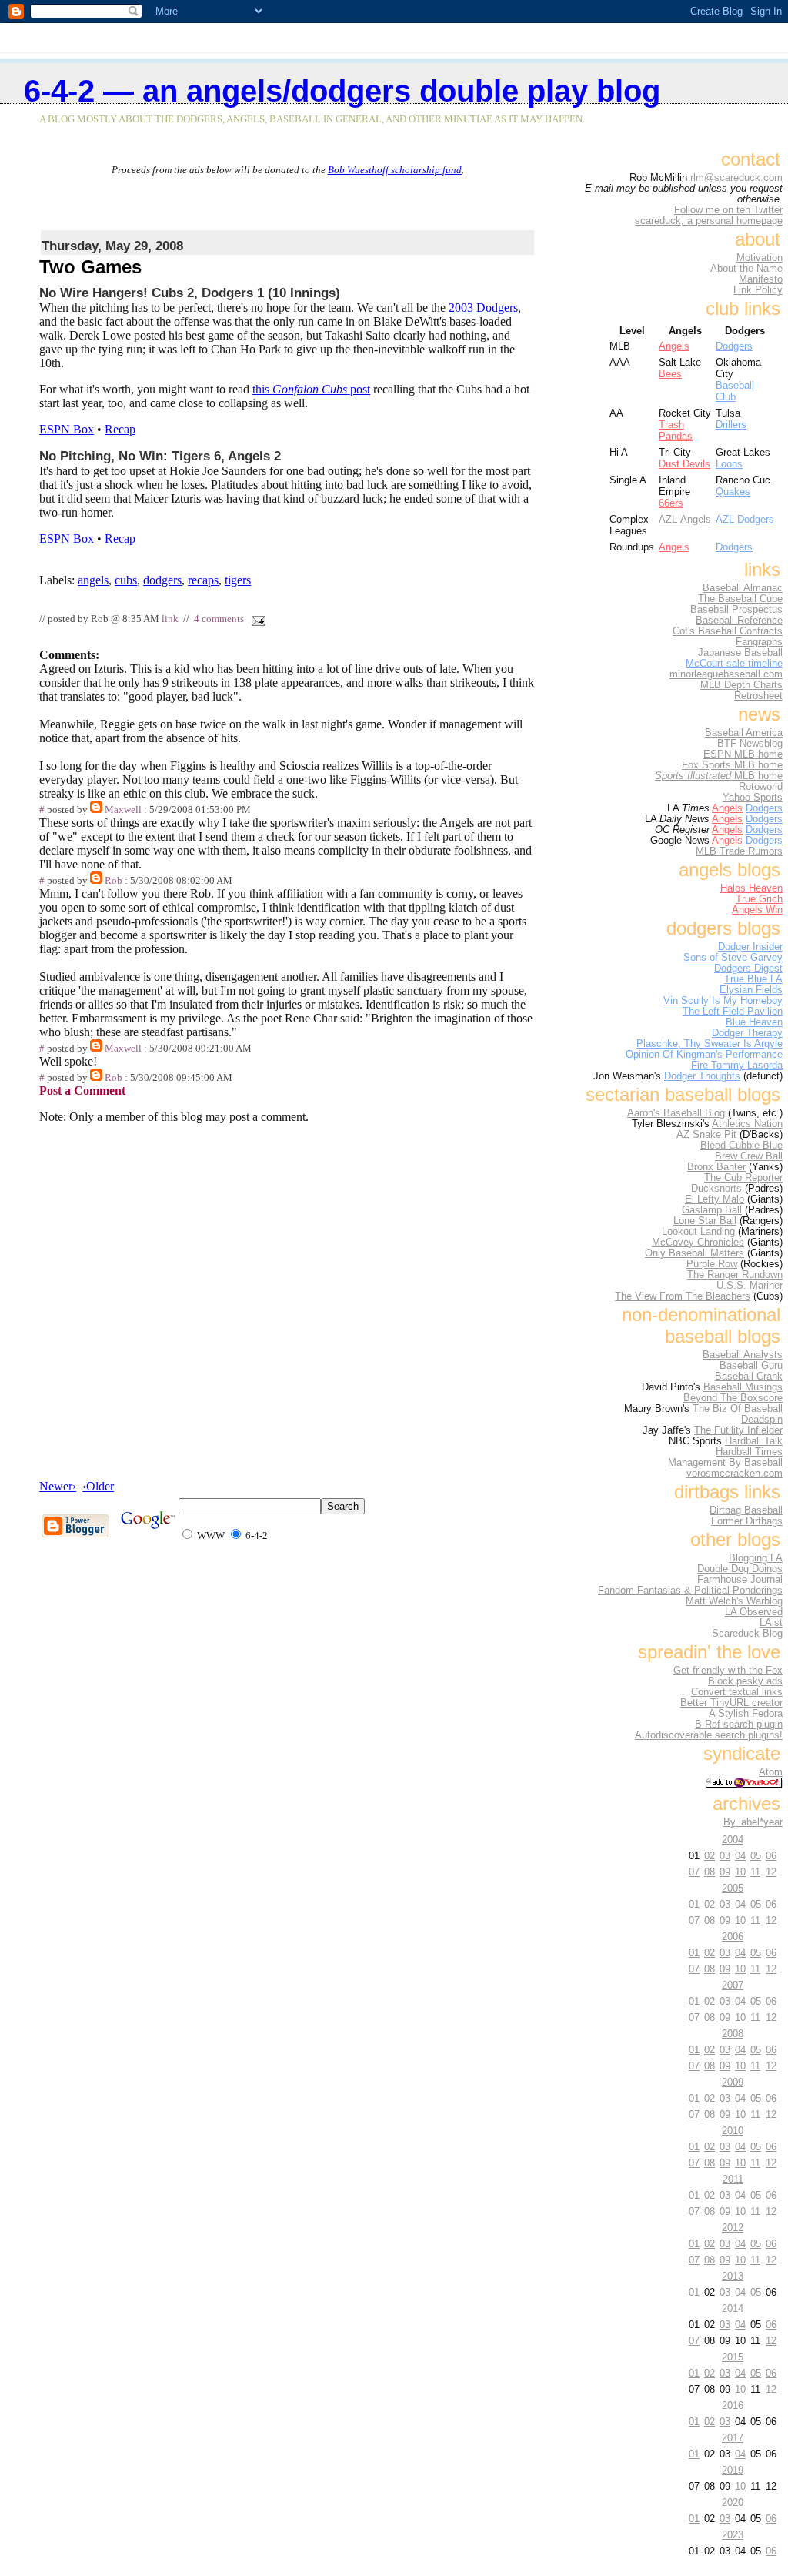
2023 (733, 2535)
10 (740, 1872)
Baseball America (744, 733)
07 (694, 1872)
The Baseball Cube (740, 599)
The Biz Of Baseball (738, 1409)
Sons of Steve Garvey (733, 958)
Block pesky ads (745, 1681)
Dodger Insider (750, 947)
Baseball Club (735, 391)
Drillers (731, 425)
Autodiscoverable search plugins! (709, 1735)
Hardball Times (749, 1452)
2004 (733, 1840)
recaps (203, 580)
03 (725, 1856)
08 (710, 1872)
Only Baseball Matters (695, 1253)
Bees (670, 374)
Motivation (760, 258)
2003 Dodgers (483, 308)
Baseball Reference (739, 621)
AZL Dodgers (745, 519)
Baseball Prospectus (736, 610)
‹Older (98, 1486)
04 (740, 1856)
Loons (729, 464)
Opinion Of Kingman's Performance (704, 1055)
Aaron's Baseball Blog (676, 1113)
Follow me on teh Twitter (728, 210)
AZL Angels (685, 519)
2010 (733, 2131)
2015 (733, 2357)
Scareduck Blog (747, 1634)
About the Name (746, 269)
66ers (671, 503)
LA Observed (754, 1612)
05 (756, 1856)
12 (771, 1872)
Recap (120, 429)
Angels (674, 346)
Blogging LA (756, 1558)
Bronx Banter (716, 1167)
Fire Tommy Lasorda (737, 1066)
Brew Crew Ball (749, 1156)
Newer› (58, 1486)
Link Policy (758, 290)
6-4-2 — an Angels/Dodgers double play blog (342, 91)
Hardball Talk (754, 1441)
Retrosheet (758, 696)
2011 (733, 2179)
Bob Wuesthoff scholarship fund (395, 170)
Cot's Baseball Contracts (728, 631)
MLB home (719, 776)
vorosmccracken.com (735, 1474)
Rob (114, 881)
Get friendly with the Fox (728, 1671)
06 (771, 1856)
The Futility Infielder (738, 1430)
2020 (733, 2502)
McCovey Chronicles (698, 1243)
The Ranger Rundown (735, 1275)
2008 (733, 2034)
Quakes (733, 492)
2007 (733, 1985)
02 (710, 1856)
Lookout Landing (698, 1232)
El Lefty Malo (715, 1199)
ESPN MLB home (743, 754)
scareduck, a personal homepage (709, 221)
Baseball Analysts (743, 1355)
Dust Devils (684, 464)
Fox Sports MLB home (732, 765)
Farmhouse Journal (740, 1580)
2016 (733, 2405)
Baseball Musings (743, 1387)
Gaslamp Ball (712, 1210)
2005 (733, 1888)
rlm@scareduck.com (736, 178)
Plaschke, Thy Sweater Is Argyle (710, 1044)
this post (311, 389)
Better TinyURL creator (731, 1703)
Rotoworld (761, 787)
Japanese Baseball (740, 653)
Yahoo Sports (753, 798)
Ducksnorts (716, 1189)
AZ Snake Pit (706, 1135)
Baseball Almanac (743, 588)
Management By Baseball (725, 1463)
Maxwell (123, 810)
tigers (238, 580)
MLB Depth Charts (741, 685)
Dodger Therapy (747, 1033)
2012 (733, 2228)
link (170, 619)
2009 (733, 2082)
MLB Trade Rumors (739, 851)
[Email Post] (255, 619)
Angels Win (757, 910)
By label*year (753, 1822)
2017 (733, 2438)
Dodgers (734, 346)
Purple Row (712, 1264)
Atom (771, 1772)
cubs (126, 580)
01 (694, 1904)
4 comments (219, 619)
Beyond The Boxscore (733, 1398)
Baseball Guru (751, 1366)
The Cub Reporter (743, 1178)
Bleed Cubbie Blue (741, 1146)
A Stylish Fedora (746, 1714)
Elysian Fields (751, 990)
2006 (733, 1937)
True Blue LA (753, 979)
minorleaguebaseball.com (726, 674)
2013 (733, 2276)
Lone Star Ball (705, 1221)
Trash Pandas (676, 430)
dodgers (162, 580)
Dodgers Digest (748, 969)
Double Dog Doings (740, 1569)
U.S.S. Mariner (750, 1286)
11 (755, 1872)
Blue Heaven (754, 1022)
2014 (733, 2308)
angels (93, 580)
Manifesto (761, 279)
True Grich (759, 899)
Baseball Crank (749, 1377)
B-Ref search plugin (739, 1725)
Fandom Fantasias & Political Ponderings (690, 1591)
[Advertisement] (288, 199)
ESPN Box (67, 429)
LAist (771, 1623)
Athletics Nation (747, 1124)
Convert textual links (737, 1692)
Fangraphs (759, 642)
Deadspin (762, 1420)
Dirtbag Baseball (746, 1510)
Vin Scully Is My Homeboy (723, 1001)
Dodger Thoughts (702, 1076)
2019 (733, 2470)
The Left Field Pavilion (733, 1012)
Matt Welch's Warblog (734, 1601)
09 (725, 1872)
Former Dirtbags (747, 1521)
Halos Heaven (751, 888)
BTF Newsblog (750, 744)
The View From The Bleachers (683, 1296)
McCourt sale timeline (734, 664)
